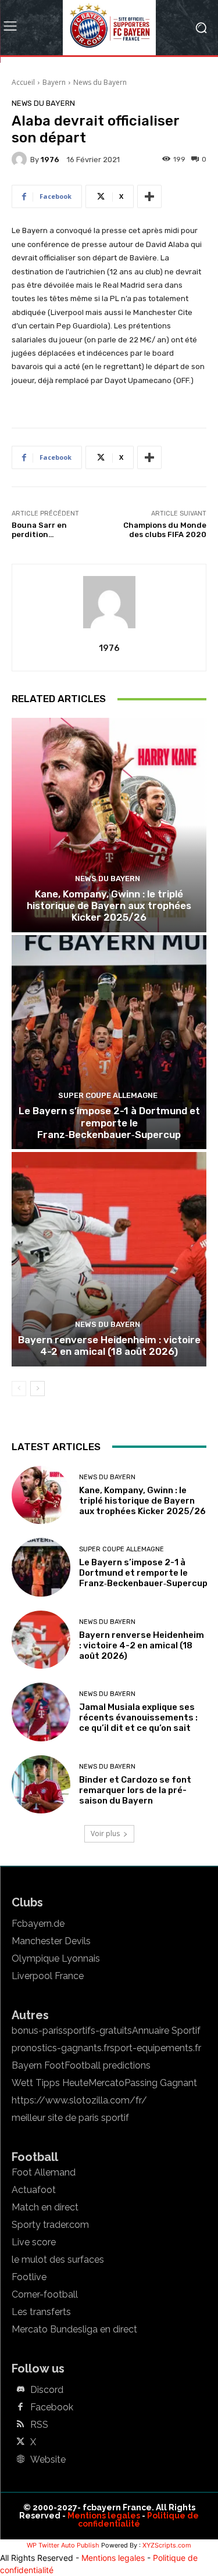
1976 (50, 160)
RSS (39, 2425)
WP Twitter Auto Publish (63, 2545)
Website (48, 2460)
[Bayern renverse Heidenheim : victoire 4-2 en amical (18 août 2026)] (109, 1259)
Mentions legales (104, 2516)
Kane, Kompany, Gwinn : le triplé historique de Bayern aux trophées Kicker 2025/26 (109, 906)
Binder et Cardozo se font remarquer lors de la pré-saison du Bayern (135, 1790)
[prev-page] (19, 1389)
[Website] (20, 2460)
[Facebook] (20, 2407)
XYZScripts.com (167, 2545)
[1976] (21, 159)
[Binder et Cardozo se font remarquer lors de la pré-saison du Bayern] (41, 1785)
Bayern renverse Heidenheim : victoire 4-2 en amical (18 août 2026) (109, 1346)
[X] (20, 2442)
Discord (47, 2390)
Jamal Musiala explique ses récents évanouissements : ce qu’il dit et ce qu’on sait (138, 1718)
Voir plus (105, 1833)
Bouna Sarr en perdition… (39, 530)
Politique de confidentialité (138, 2520)
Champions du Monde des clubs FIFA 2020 (165, 530)
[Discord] (20, 2390)
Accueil (23, 82)
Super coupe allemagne (108, 1095)
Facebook (52, 2407)
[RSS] (20, 2425)
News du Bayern (100, 82)
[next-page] (37, 1389)
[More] (149, 196)
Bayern (54, 82)
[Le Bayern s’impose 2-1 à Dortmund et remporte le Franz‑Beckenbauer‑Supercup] (109, 1042)
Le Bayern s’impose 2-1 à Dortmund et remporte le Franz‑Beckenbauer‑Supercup (109, 1123)
